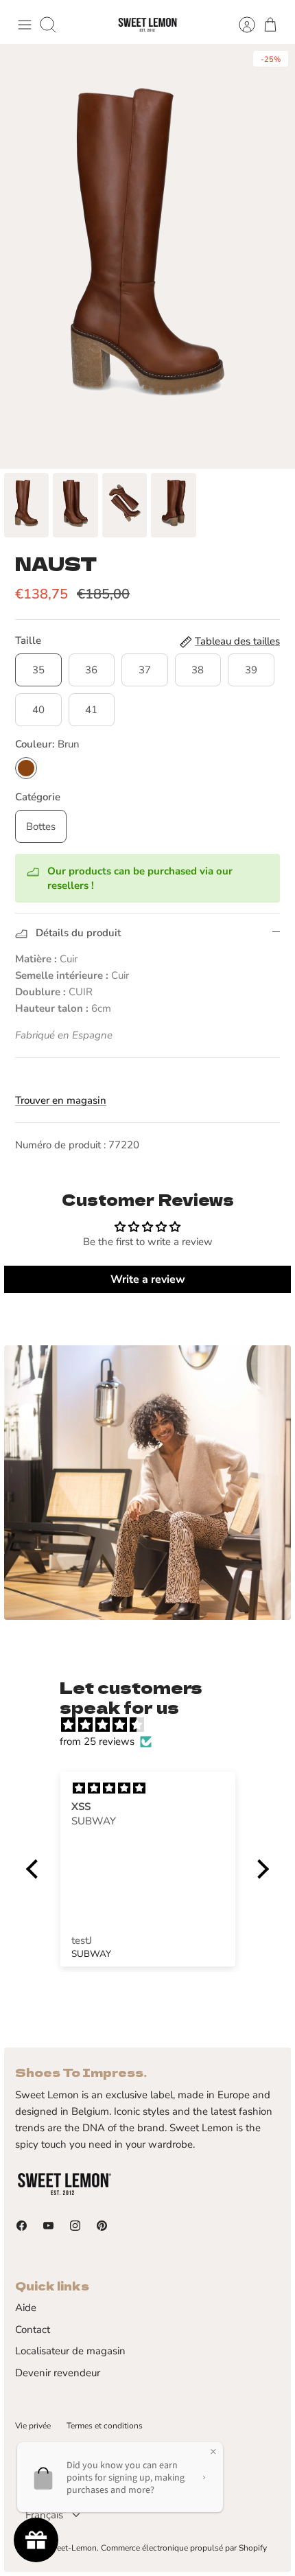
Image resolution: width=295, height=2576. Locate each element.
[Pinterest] (102, 2226)
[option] (147, 256)
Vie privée (33, 2426)
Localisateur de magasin (70, 2351)
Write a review (148, 1279)
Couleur (47, 744)
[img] (154, 1725)
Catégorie (38, 797)
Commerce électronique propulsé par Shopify (184, 2548)
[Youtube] (48, 2226)
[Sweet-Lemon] (147, 25)
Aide (26, 2308)
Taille (28, 640)
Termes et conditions (105, 2426)
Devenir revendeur (58, 2373)
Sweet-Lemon (71, 2548)
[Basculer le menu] (25, 25)
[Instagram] (75, 2226)
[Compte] (240, 25)
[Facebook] (22, 2226)
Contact (33, 2330)
